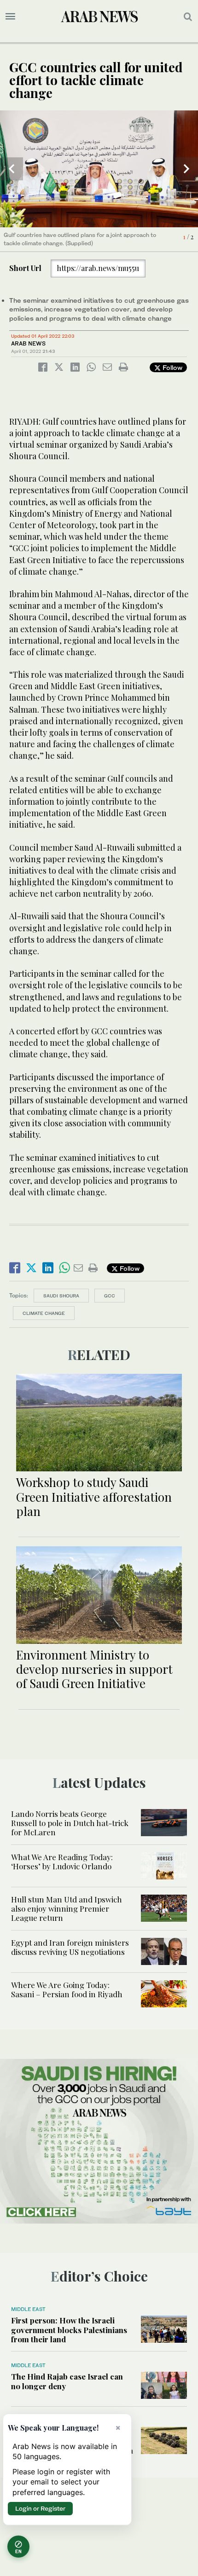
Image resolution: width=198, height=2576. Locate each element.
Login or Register (40, 2508)
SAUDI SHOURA (61, 1296)
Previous (12, 169)
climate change (44, 1313)
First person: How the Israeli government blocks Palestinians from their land (69, 2330)
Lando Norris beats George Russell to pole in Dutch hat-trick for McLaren (70, 1823)
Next (186, 169)
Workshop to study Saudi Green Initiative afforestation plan (94, 1496)
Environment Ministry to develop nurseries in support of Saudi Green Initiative (94, 1669)
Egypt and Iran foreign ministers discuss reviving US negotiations (70, 1947)
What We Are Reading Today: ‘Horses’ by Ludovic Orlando (62, 1861)
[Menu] (10, 17)
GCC (110, 1296)
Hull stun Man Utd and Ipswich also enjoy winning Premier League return (67, 1909)
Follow (172, 367)
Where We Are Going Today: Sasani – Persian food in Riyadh (67, 1989)
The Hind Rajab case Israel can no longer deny (67, 2381)
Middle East (28, 2309)
